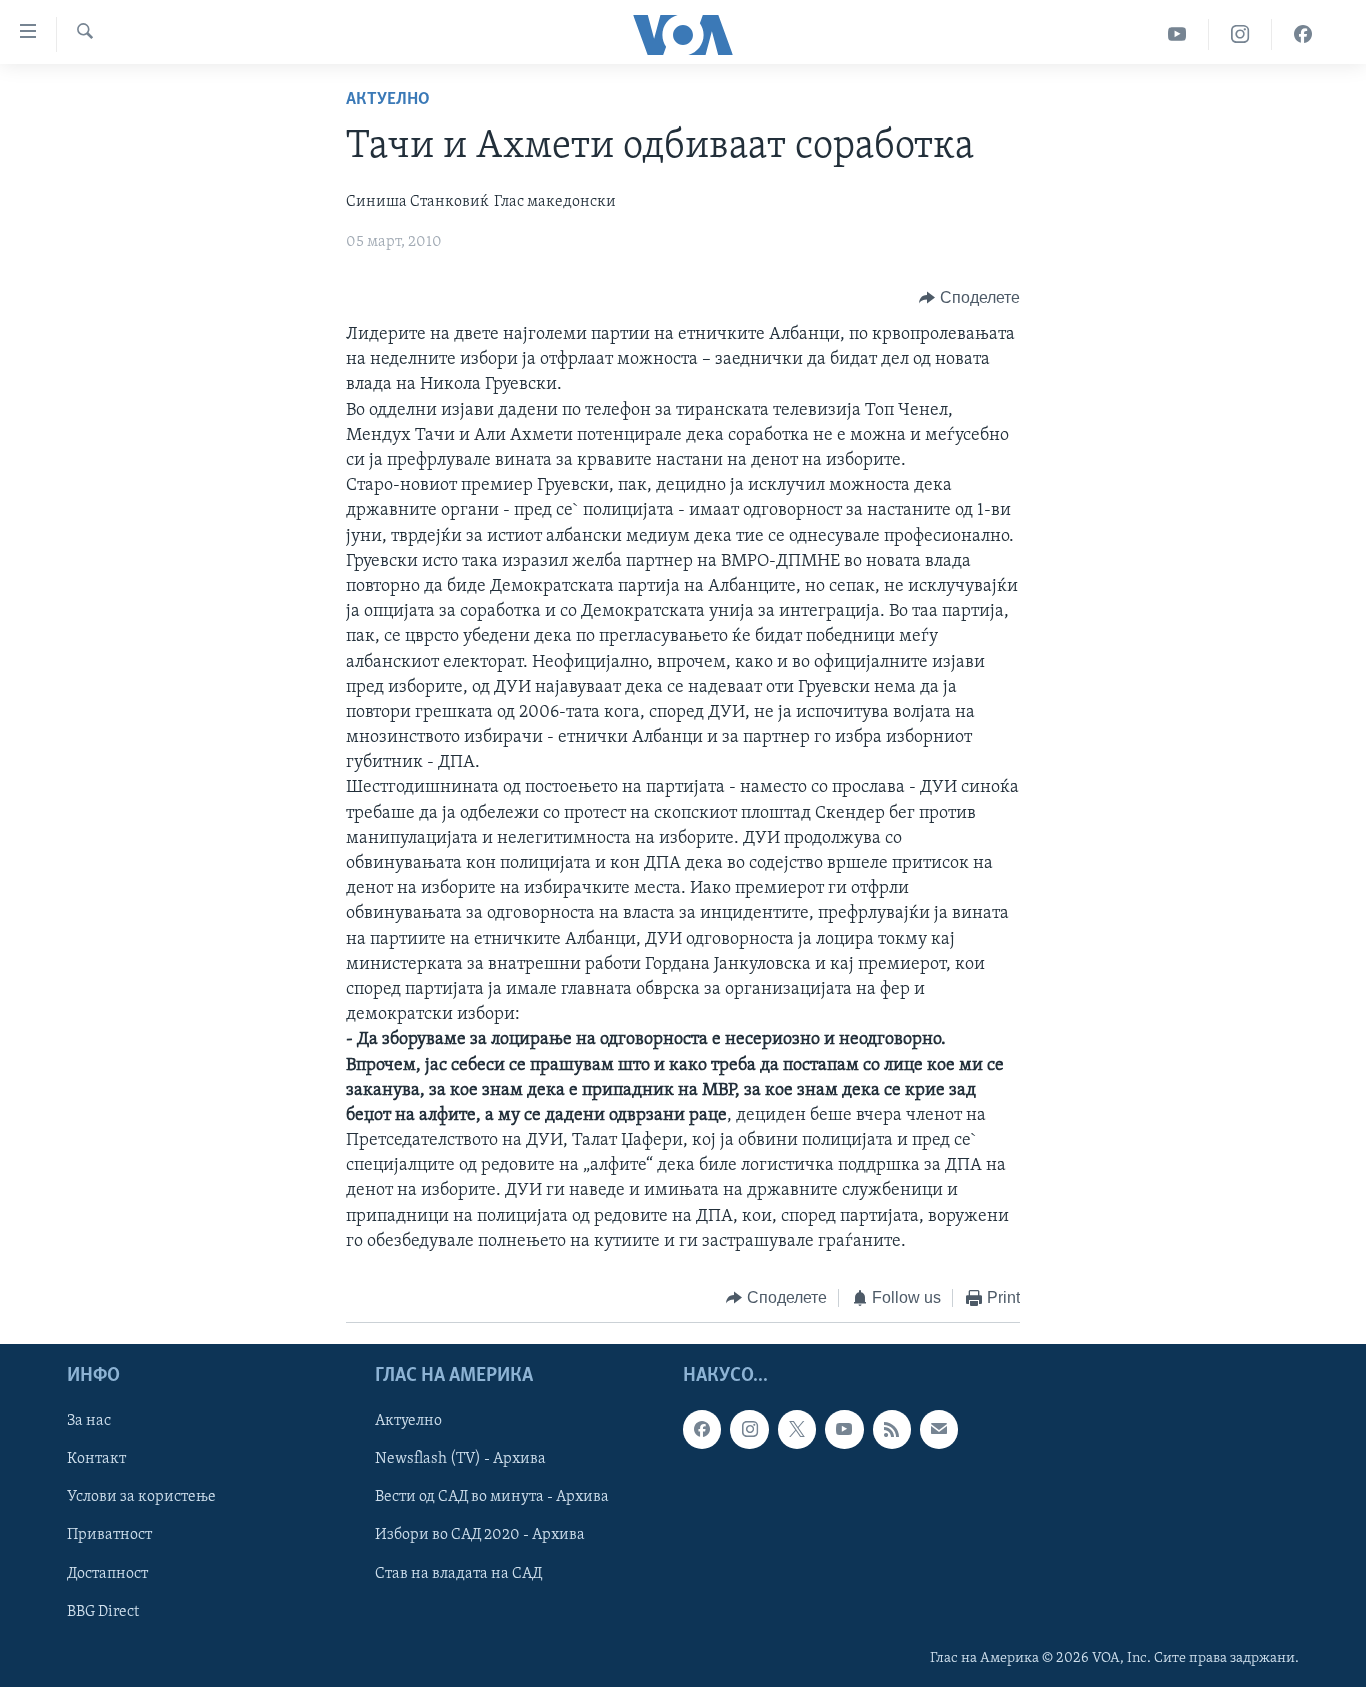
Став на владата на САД (458, 1573)
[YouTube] (1177, 34)
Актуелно (388, 100)
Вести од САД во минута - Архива (492, 1497)
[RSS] (892, 1429)
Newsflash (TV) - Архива (460, 1459)
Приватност (109, 1535)
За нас (89, 1421)
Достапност (107, 1573)
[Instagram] (1240, 34)
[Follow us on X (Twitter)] (797, 1429)
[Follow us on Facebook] (702, 1429)
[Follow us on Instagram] (749, 1429)
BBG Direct (103, 1611)
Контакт (96, 1459)
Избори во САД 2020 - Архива (480, 1535)
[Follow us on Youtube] (844, 1429)
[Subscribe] (939, 1429)
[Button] (969, 298)
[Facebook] (1303, 34)
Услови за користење (141, 1497)
